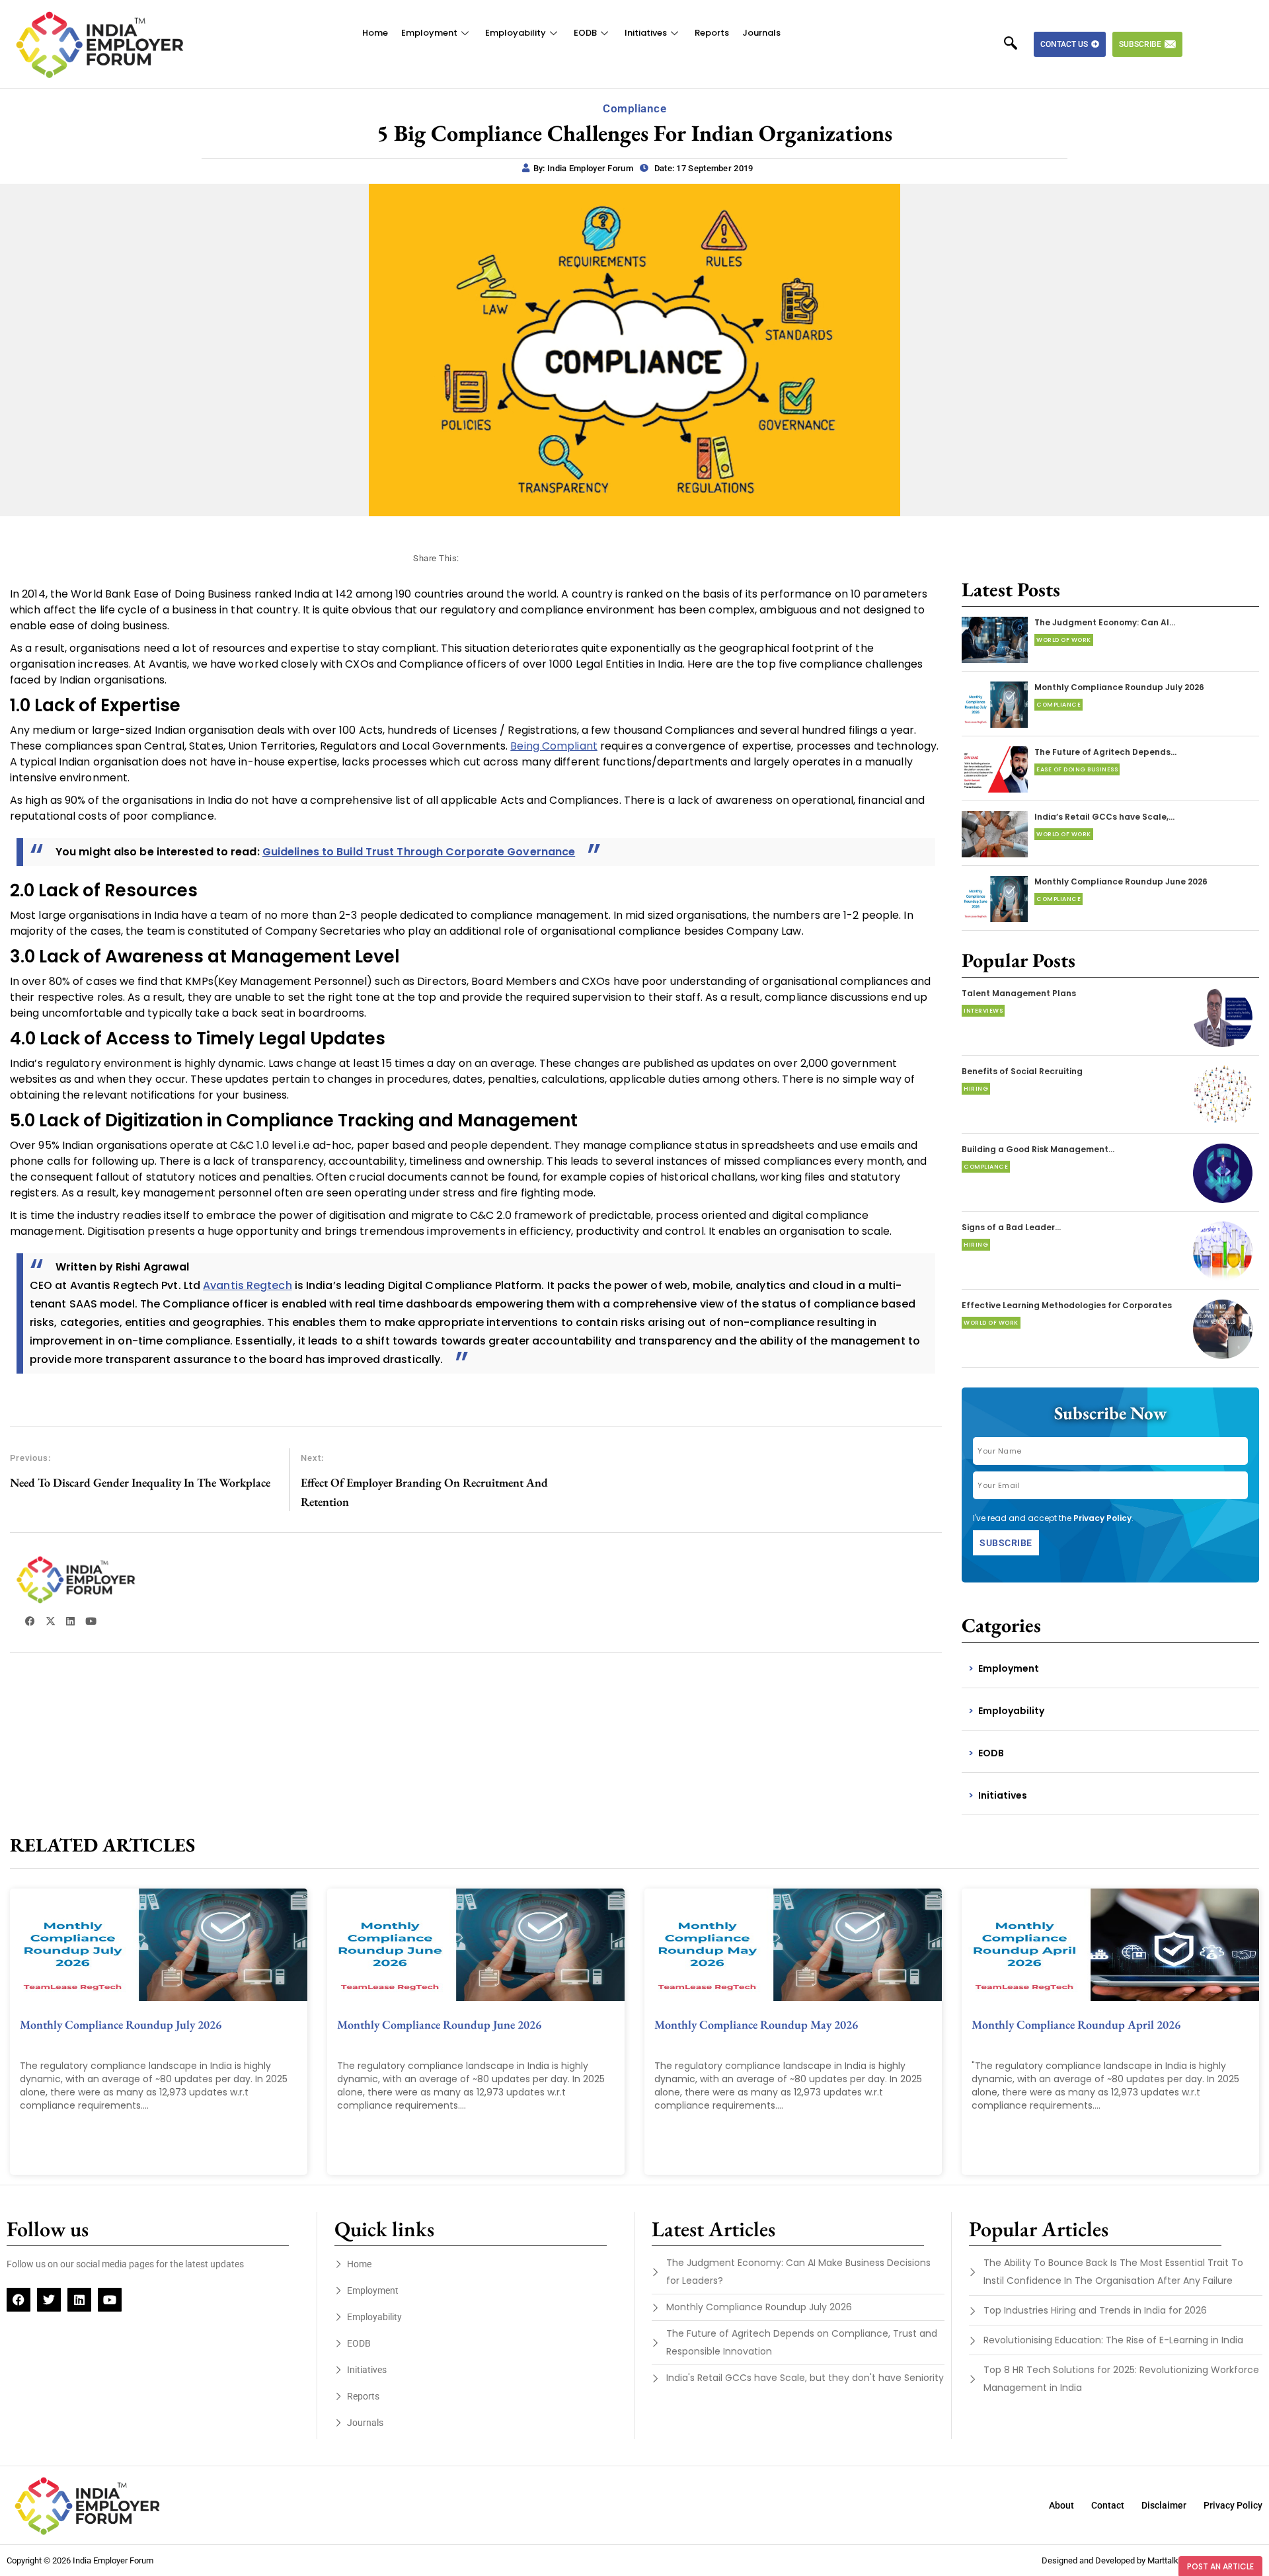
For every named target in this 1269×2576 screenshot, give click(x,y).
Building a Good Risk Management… (1038, 1149)
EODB (585, 33)
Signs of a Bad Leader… (1011, 1227)
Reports (712, 33)
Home (375, 33)
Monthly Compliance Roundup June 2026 (1121, 881)
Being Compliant (554, 746)
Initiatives (646, 33)
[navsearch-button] (1017, 44)
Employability (516, 33)
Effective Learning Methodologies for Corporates (1067, 1305)
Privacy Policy (1102, 1518)
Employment (429, 33)
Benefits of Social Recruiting (1022, 1071)
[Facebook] (19, 2300)
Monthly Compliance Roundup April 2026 (1076, 2024)
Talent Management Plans (1019, 993)
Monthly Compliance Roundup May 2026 (756, 2024)
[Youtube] (110, 2300)
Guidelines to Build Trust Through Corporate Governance (419, 852)
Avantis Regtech (248, 1285)
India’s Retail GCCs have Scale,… (1104, 817)
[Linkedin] (79, 2300)
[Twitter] (49, 2300)
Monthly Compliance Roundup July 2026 (1119, 687)
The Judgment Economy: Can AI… (1105, 622)
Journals (761, 33)
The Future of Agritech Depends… (1105, 752)
